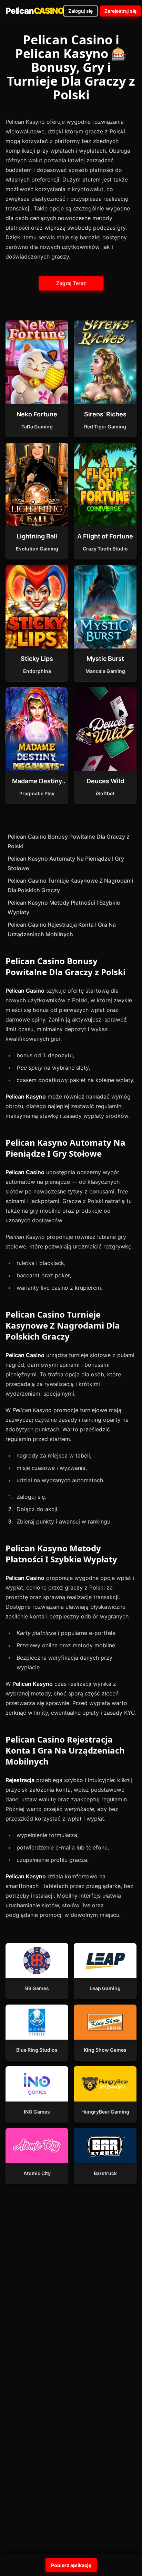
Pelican (34, 11)
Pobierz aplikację (71, 2565)
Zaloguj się (80, 11)
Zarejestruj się (120, 11)
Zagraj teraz (71, 283)
